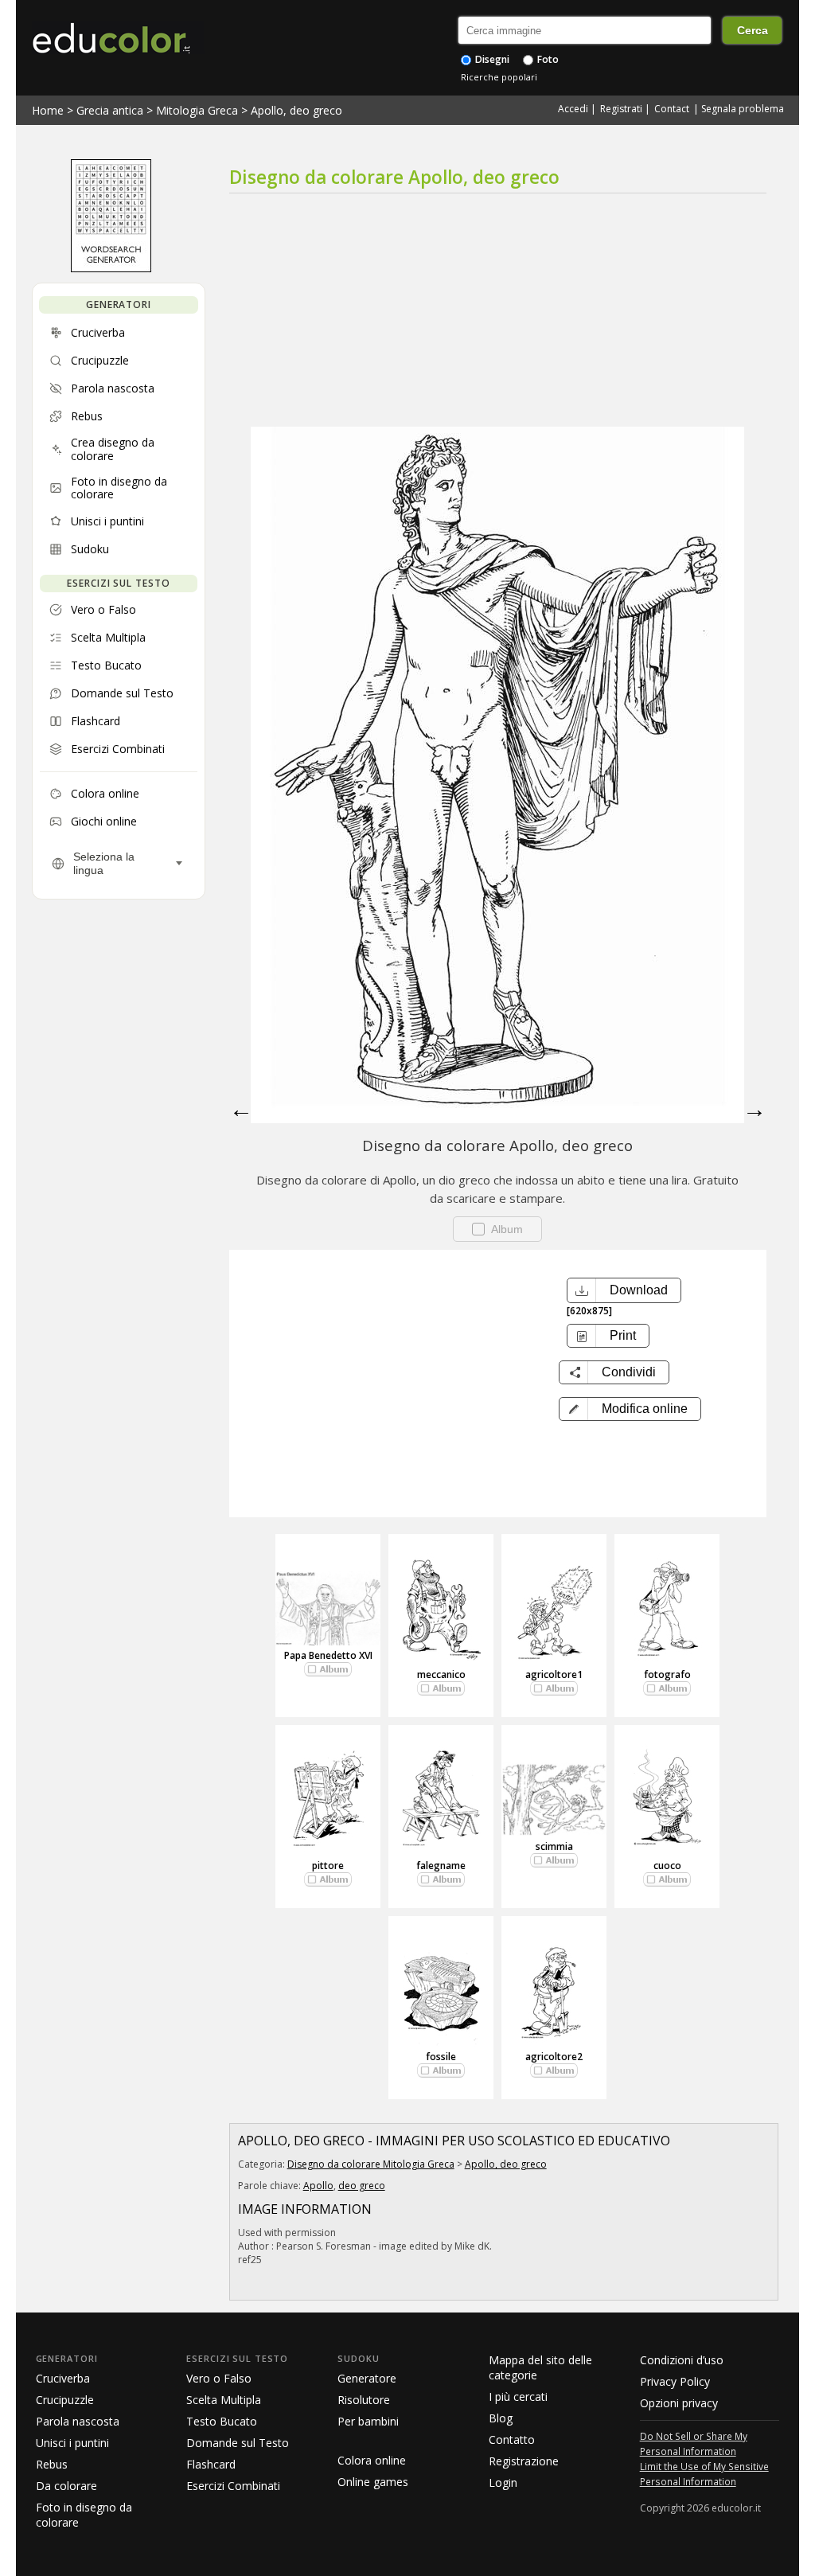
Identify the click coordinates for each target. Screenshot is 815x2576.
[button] (630, 1409)
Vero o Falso (219, 2378)
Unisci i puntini (72, 2443)
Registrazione (524, 2461)
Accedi (573, 109)
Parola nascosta (78, 2421)
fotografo (667, 1674)
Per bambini (368, 2421)
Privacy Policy (675, 2381)
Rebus (52, 2464)
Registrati (621, 109)
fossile (441, 2057)
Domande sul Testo (238, 2443)
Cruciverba (63, 2378)
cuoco (667, 1866)
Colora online (372, 2460)
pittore (328, 1866)
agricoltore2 (554, 2057)
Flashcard (211, 2464)
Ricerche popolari (499, 77)
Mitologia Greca (197, 110)
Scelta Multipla (224, 2400)
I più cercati (518, 2396)
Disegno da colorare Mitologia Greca (371, 2164)
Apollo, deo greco (296, 110)
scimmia (554, 1846)
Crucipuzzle (65, 2400)
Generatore (367, 2378)
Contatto (512, 2439)
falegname (441, 1866)
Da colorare (66, 2486)
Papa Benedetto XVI (328, 1655)
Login (503, 2482)
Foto (547, 59)
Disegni (491, 59)
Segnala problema (743, 109)
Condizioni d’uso (682, 2360)
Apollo (318, 2186)
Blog (501, 2418)
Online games (373, 2482)
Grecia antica (110, 110)
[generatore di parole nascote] (111, 268)
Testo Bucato (222, 2421)
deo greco (362, 2186)
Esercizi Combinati (233, 2486)
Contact (672, 109)
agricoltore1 (554, 1674)
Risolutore (364, 2400)
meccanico (441, 1674)
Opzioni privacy (679, 2403)
